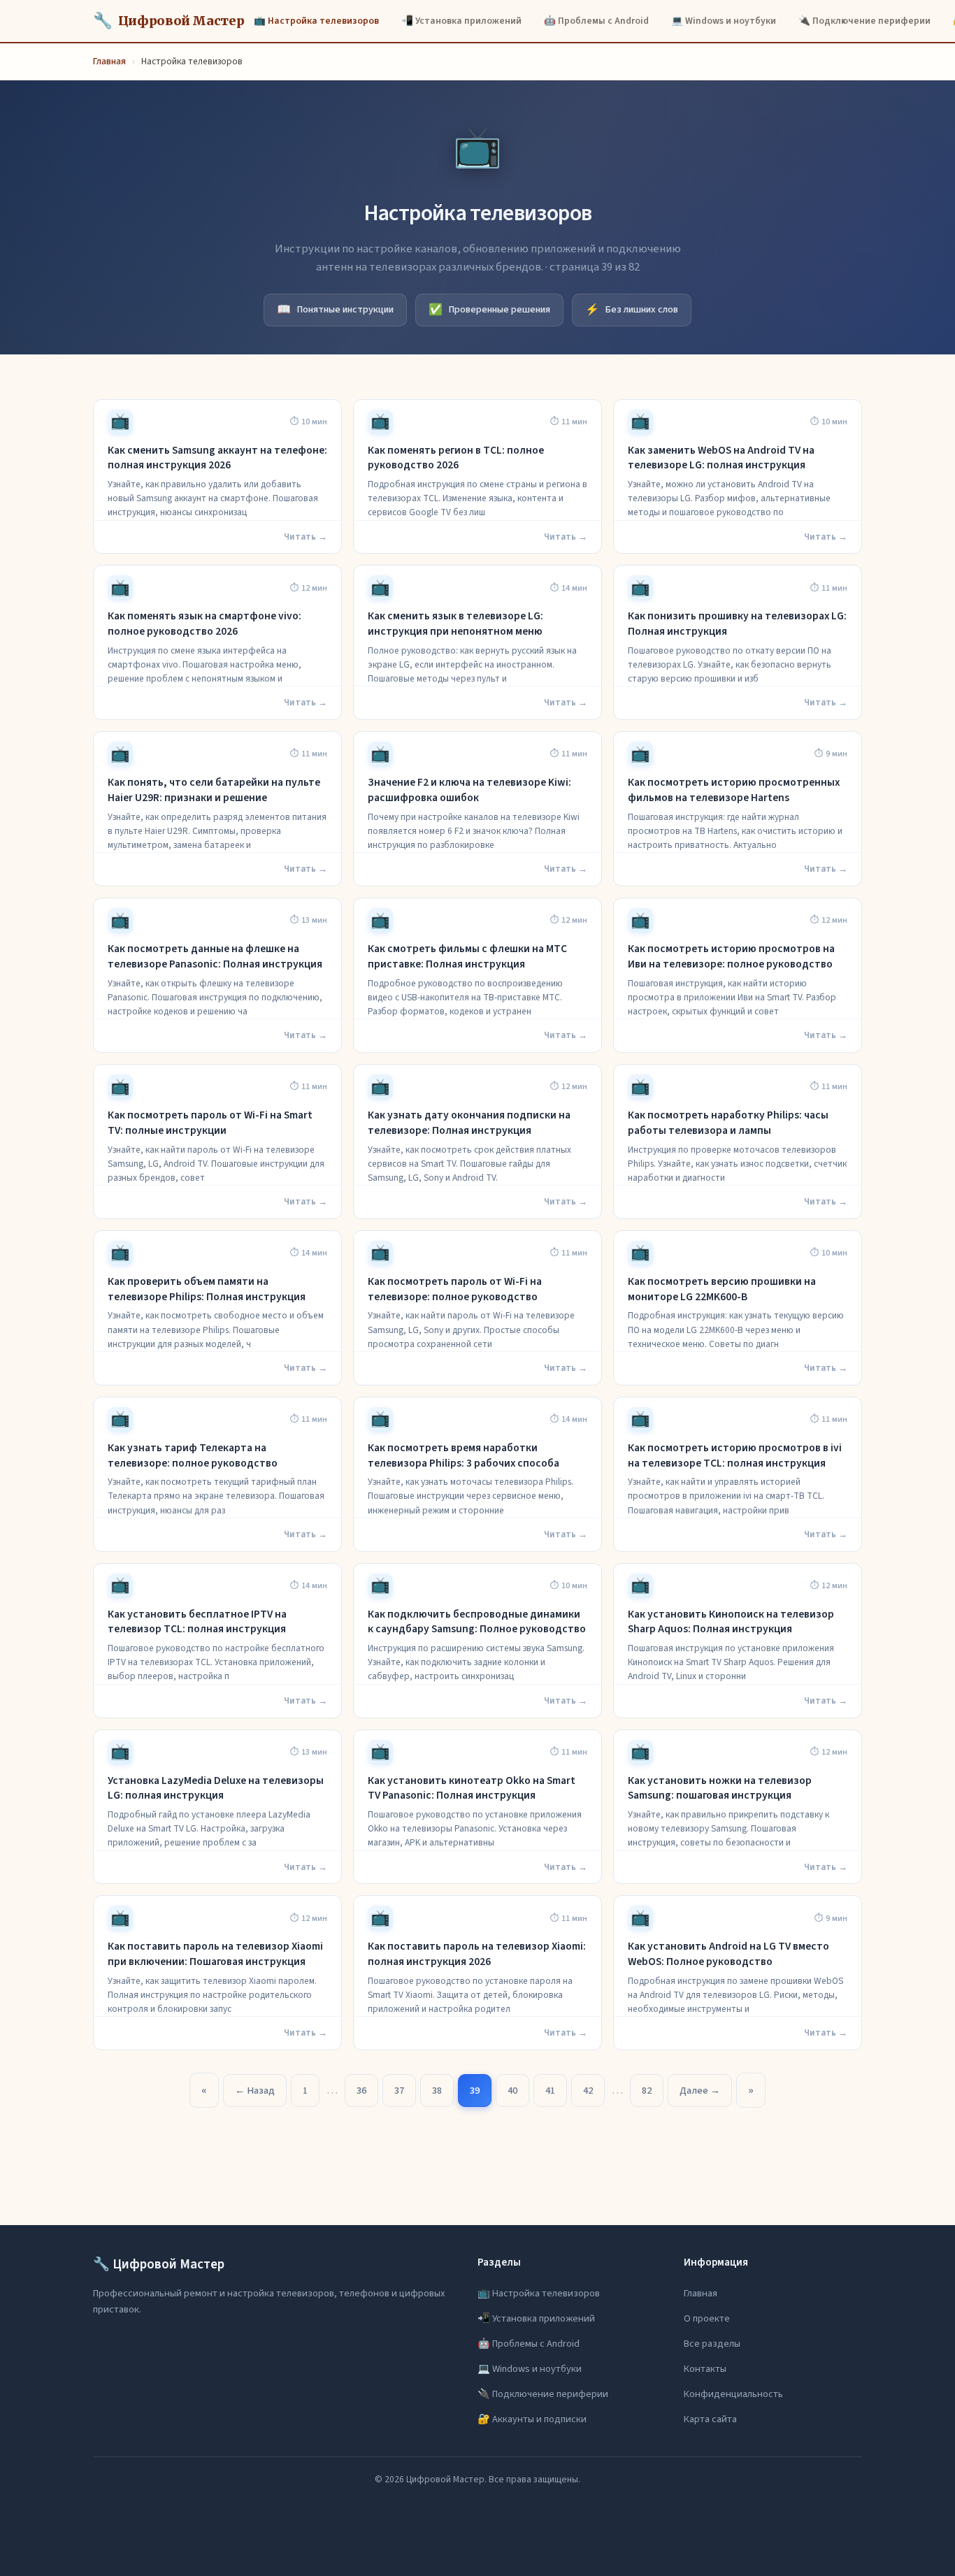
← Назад (255, 2091)
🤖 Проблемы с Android (596, 21)
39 (475, 2091)
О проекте (707, 2318)
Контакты (705, 2369)
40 (512, 2091)
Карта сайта (710, 2419)
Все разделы (712, 2344)
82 (647, 2091)
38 (437, 2091)
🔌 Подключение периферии (864, 21)
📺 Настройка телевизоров (316, 21)
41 (550, 2091)
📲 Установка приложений (461, 21)
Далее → (700, 2091)
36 (361, 2091)
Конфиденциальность (733, 2394)
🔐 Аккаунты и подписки (532, 2419)
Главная (109, 61)
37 (399, 2091)
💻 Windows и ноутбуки (724, 21)
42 (588, 2091)
